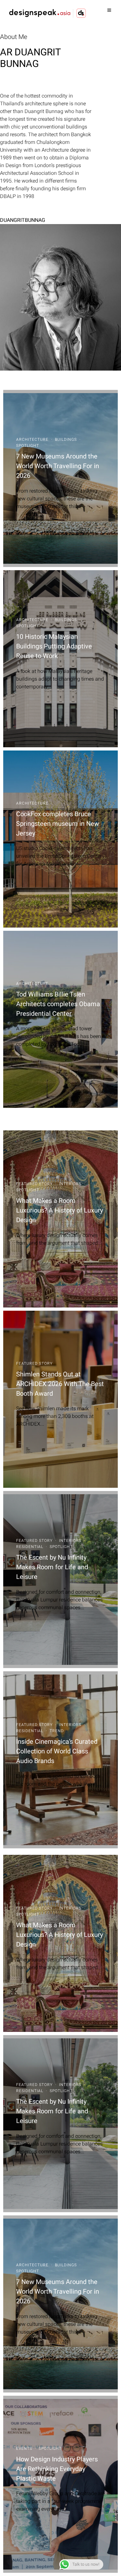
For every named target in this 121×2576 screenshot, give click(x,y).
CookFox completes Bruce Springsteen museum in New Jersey (58, 824)
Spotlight (28, 446)
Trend (57, 1731)
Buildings (66, 439)
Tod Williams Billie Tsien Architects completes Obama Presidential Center (58, 1004)
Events (24, 2449)
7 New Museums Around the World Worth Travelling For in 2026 (58, 466)
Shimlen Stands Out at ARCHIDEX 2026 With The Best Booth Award (60, 1384)
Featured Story (34, 1184)
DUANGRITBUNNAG (23, 220)
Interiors (70, 1184)
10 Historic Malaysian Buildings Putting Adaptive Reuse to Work (54, 646)
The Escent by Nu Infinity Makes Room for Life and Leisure (52, 1567)
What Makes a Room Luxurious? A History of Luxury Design (60, 1210)
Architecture (32, 439)
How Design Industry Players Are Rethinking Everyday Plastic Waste (57, 2469)
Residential (30, 1547)
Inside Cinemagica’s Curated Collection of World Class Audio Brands (57, 1751)
